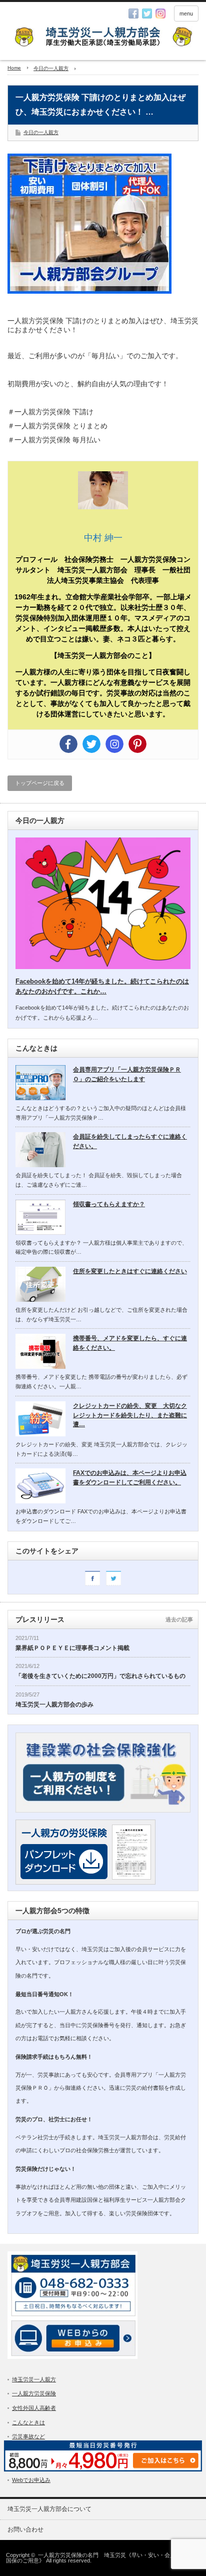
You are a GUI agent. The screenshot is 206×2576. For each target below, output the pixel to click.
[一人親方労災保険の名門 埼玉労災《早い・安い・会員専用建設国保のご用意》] (103, 38)
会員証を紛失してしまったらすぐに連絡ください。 (130, 1141)
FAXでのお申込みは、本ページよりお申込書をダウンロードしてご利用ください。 (130, 1478)
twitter (147, 14)
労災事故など (28, 2436)
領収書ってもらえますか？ (109, 1204)
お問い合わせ (25, 2529)
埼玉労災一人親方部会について (49, 2509)
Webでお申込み (31, 2480)
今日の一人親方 (41, 132)
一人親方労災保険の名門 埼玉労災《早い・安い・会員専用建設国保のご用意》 (102, 2558)
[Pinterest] (137, 744)
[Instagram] (114, 744)
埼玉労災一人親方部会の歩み (54, 1704)
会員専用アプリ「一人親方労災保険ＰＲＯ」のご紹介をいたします (127, 1074)
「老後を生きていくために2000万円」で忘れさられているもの (100, 1676)
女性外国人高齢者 (34, 2408)
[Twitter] (91, 744)
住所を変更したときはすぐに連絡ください (130, 1271)
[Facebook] (68, 744)
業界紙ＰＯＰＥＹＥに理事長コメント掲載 (72, 1648)
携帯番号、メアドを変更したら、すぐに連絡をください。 (130, 1343)
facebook (133, 14)
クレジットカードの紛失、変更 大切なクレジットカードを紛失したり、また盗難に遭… (130, 1415)
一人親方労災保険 (34, 2393)
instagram (160, 14)
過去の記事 (179, 1619)
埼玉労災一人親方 (34, 2379)
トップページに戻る (40, 783)
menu (186, 14)
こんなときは (28, 2422)
